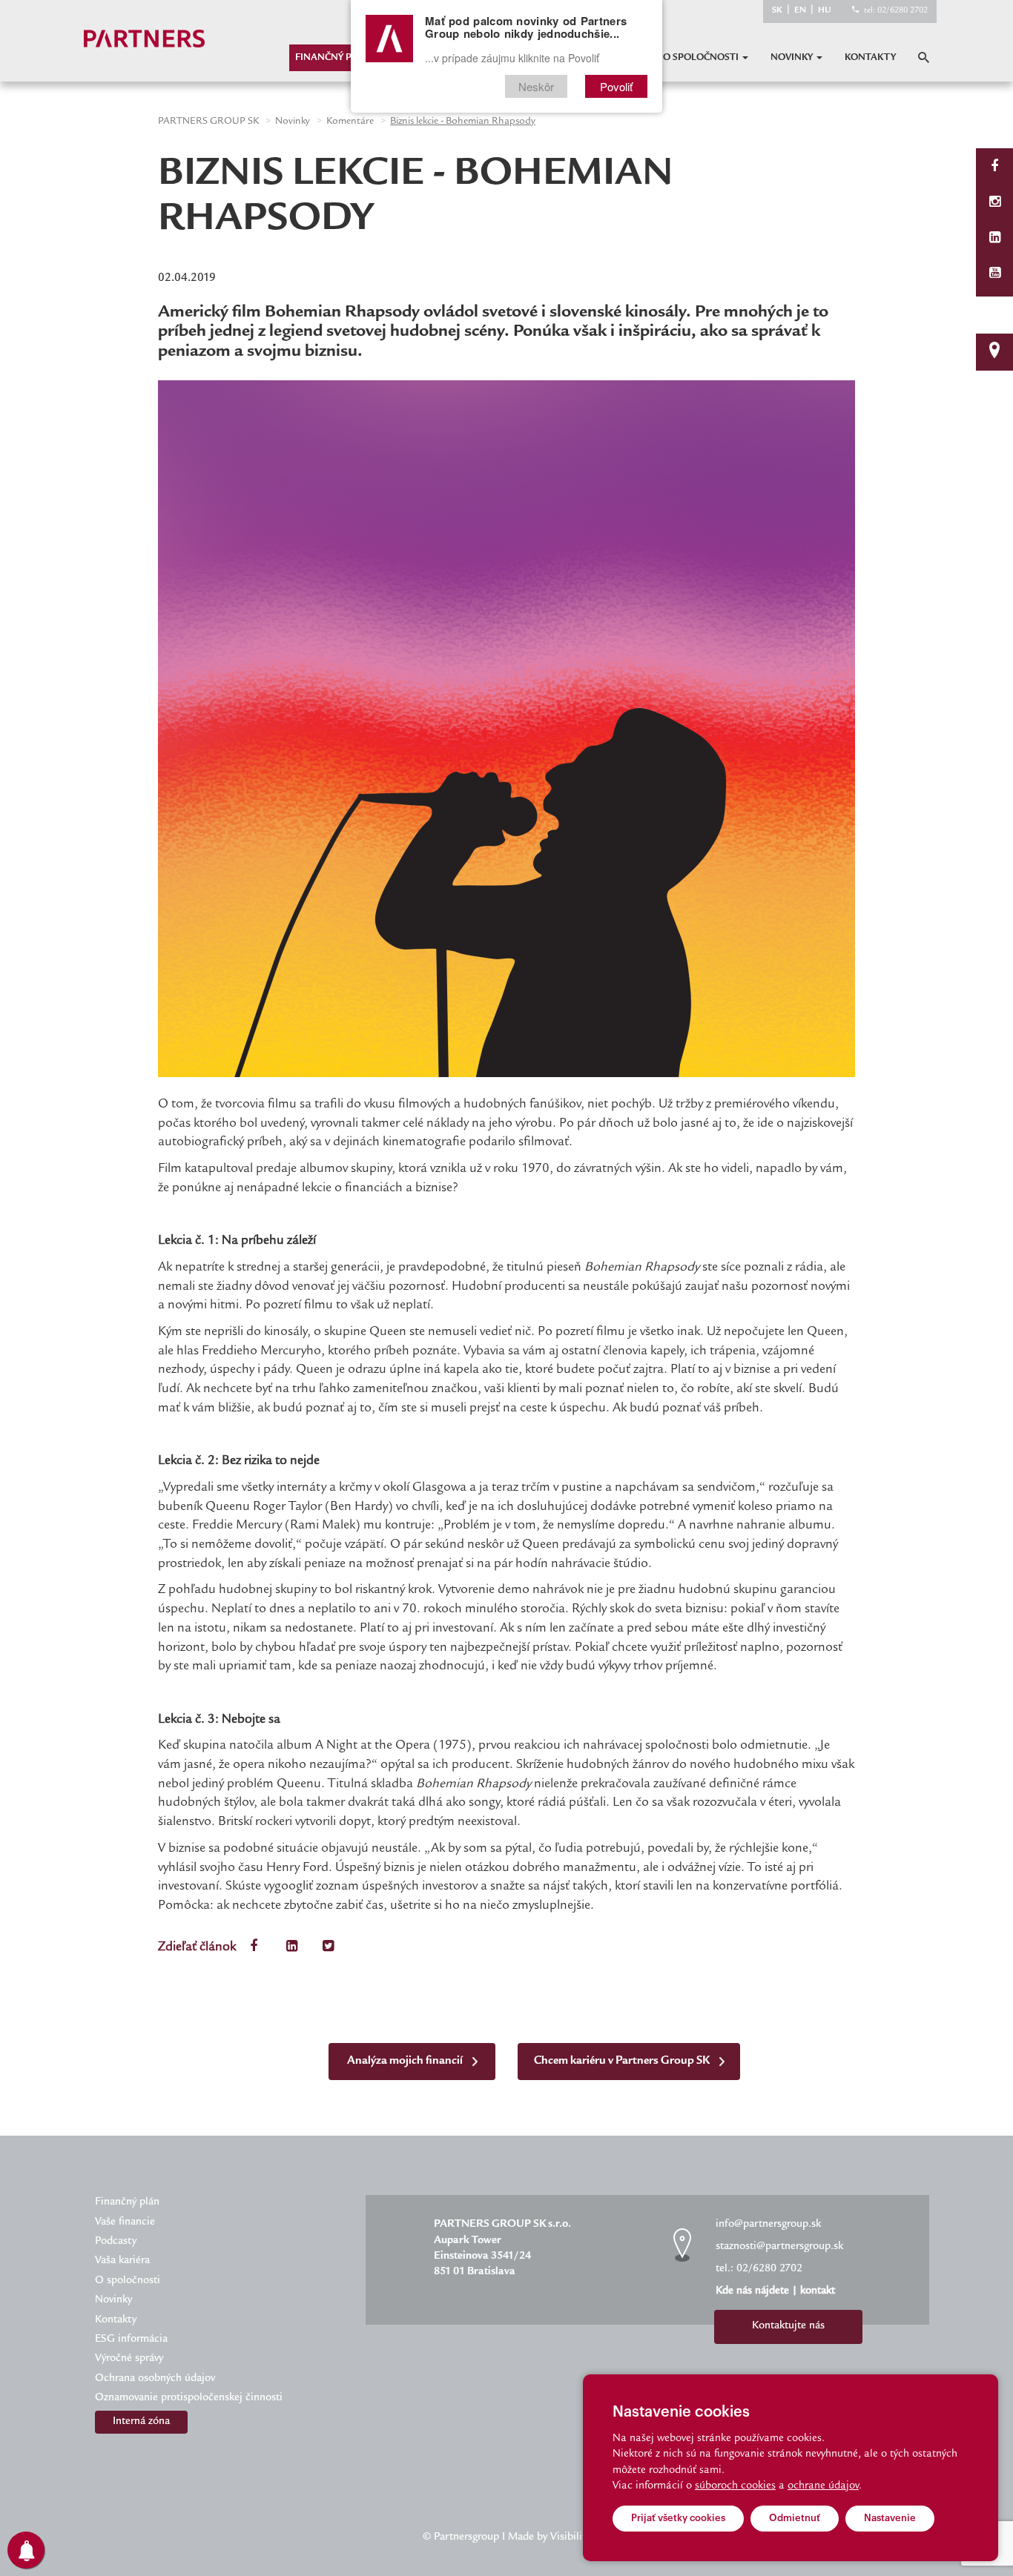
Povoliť (616, 86)
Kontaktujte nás (788, 2326)
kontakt (818, 2291)
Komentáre (350, 122)
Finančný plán (333, 58)
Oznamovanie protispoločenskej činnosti (189, 2398)
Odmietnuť (795, 2518)
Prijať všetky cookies (678, 2518)
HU (825, 11)
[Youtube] (995, 275)
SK (777, 11)
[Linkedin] (995, 239)
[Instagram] (995, 203)
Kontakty (870, 58)
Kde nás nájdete (752, 2291)
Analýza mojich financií (406, 2061)
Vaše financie (125, 2222)
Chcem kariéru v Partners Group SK (623, 2061)
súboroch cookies (735, 2486)
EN (800, 11)
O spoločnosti (702, 58)
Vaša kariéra (122, 2261)
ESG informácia (131, 2340)
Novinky (793, 58)
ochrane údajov (823, 2486)
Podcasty (116, 2242)
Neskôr (536, 86)
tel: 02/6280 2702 (896, 11)
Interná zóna (141, 2422)
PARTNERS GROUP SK (208, 122)
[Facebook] (994, 168)
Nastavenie (890, 2518)
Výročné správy (129, 2359)
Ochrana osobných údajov (155, 2379)
